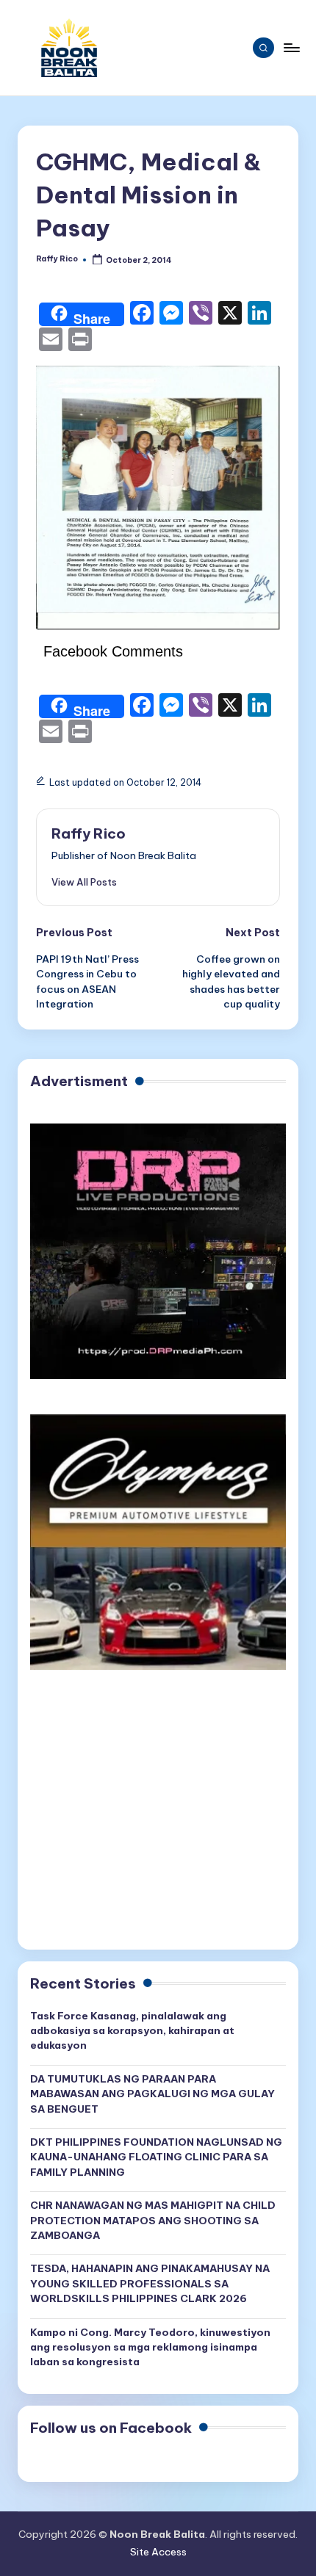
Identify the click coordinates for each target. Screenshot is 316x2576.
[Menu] (291, 47)
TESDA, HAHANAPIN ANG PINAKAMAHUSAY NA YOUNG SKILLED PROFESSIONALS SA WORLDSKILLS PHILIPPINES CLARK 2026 (150, 2283)
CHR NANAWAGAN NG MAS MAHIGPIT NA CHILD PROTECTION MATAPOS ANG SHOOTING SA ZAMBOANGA (153, 2220)
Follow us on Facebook (111, 2428)
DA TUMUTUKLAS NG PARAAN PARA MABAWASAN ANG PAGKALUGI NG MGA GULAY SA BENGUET (152, 2094)
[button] (84, 882)
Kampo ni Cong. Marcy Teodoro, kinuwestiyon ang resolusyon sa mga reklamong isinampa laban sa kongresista (150, 2347)
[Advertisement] (158, 1817)
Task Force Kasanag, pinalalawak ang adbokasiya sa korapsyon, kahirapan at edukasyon (132, 2031)
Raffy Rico (89, 833)
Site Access (158, 2552)
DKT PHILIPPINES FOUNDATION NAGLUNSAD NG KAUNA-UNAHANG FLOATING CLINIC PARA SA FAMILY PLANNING (156, 2157)
